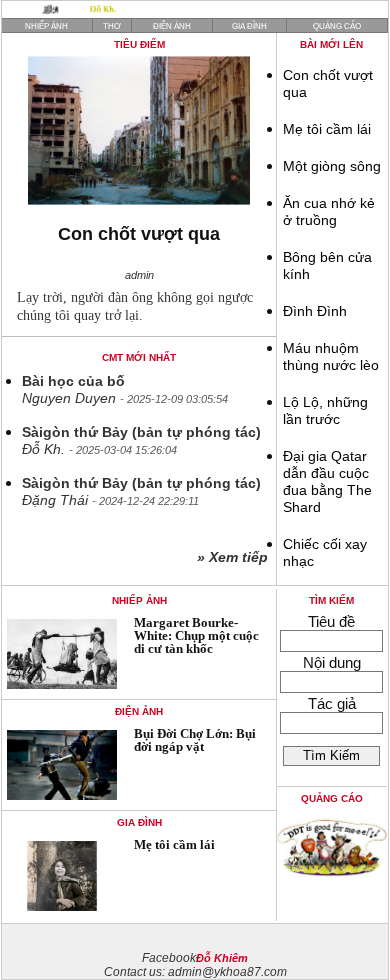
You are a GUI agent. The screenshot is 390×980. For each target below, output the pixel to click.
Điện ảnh (172, 26)
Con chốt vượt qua (139, 234)
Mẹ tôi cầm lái (327, 129)
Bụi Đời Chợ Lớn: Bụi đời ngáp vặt (195, 740)
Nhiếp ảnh (46, 26)
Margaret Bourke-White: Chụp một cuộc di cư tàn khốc (196, 635)
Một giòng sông (332, 166)
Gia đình (249, 26)
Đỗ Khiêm (222, 958)
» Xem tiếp (236, 557)
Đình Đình (315, 311)
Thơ (112, 26)
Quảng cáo (337, 26)
